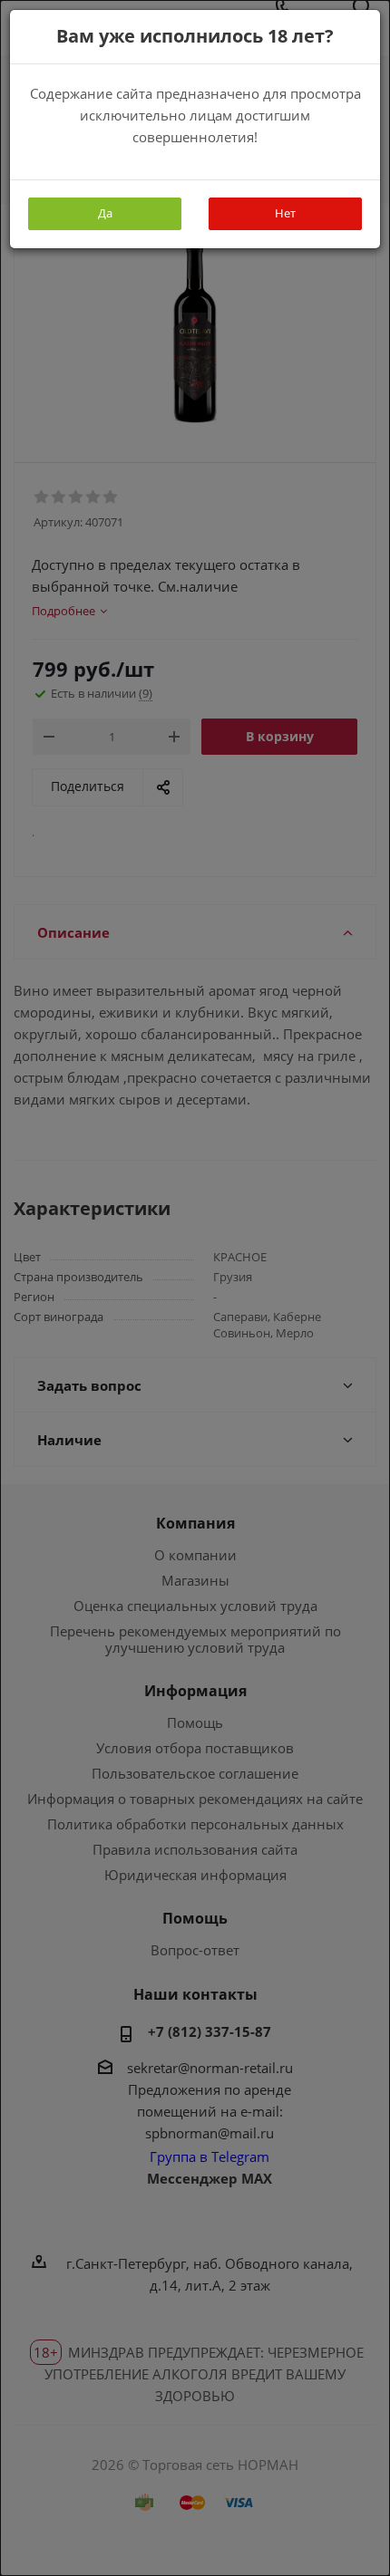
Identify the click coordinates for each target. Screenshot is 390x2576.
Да (105, 213)
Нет (285, 213)
